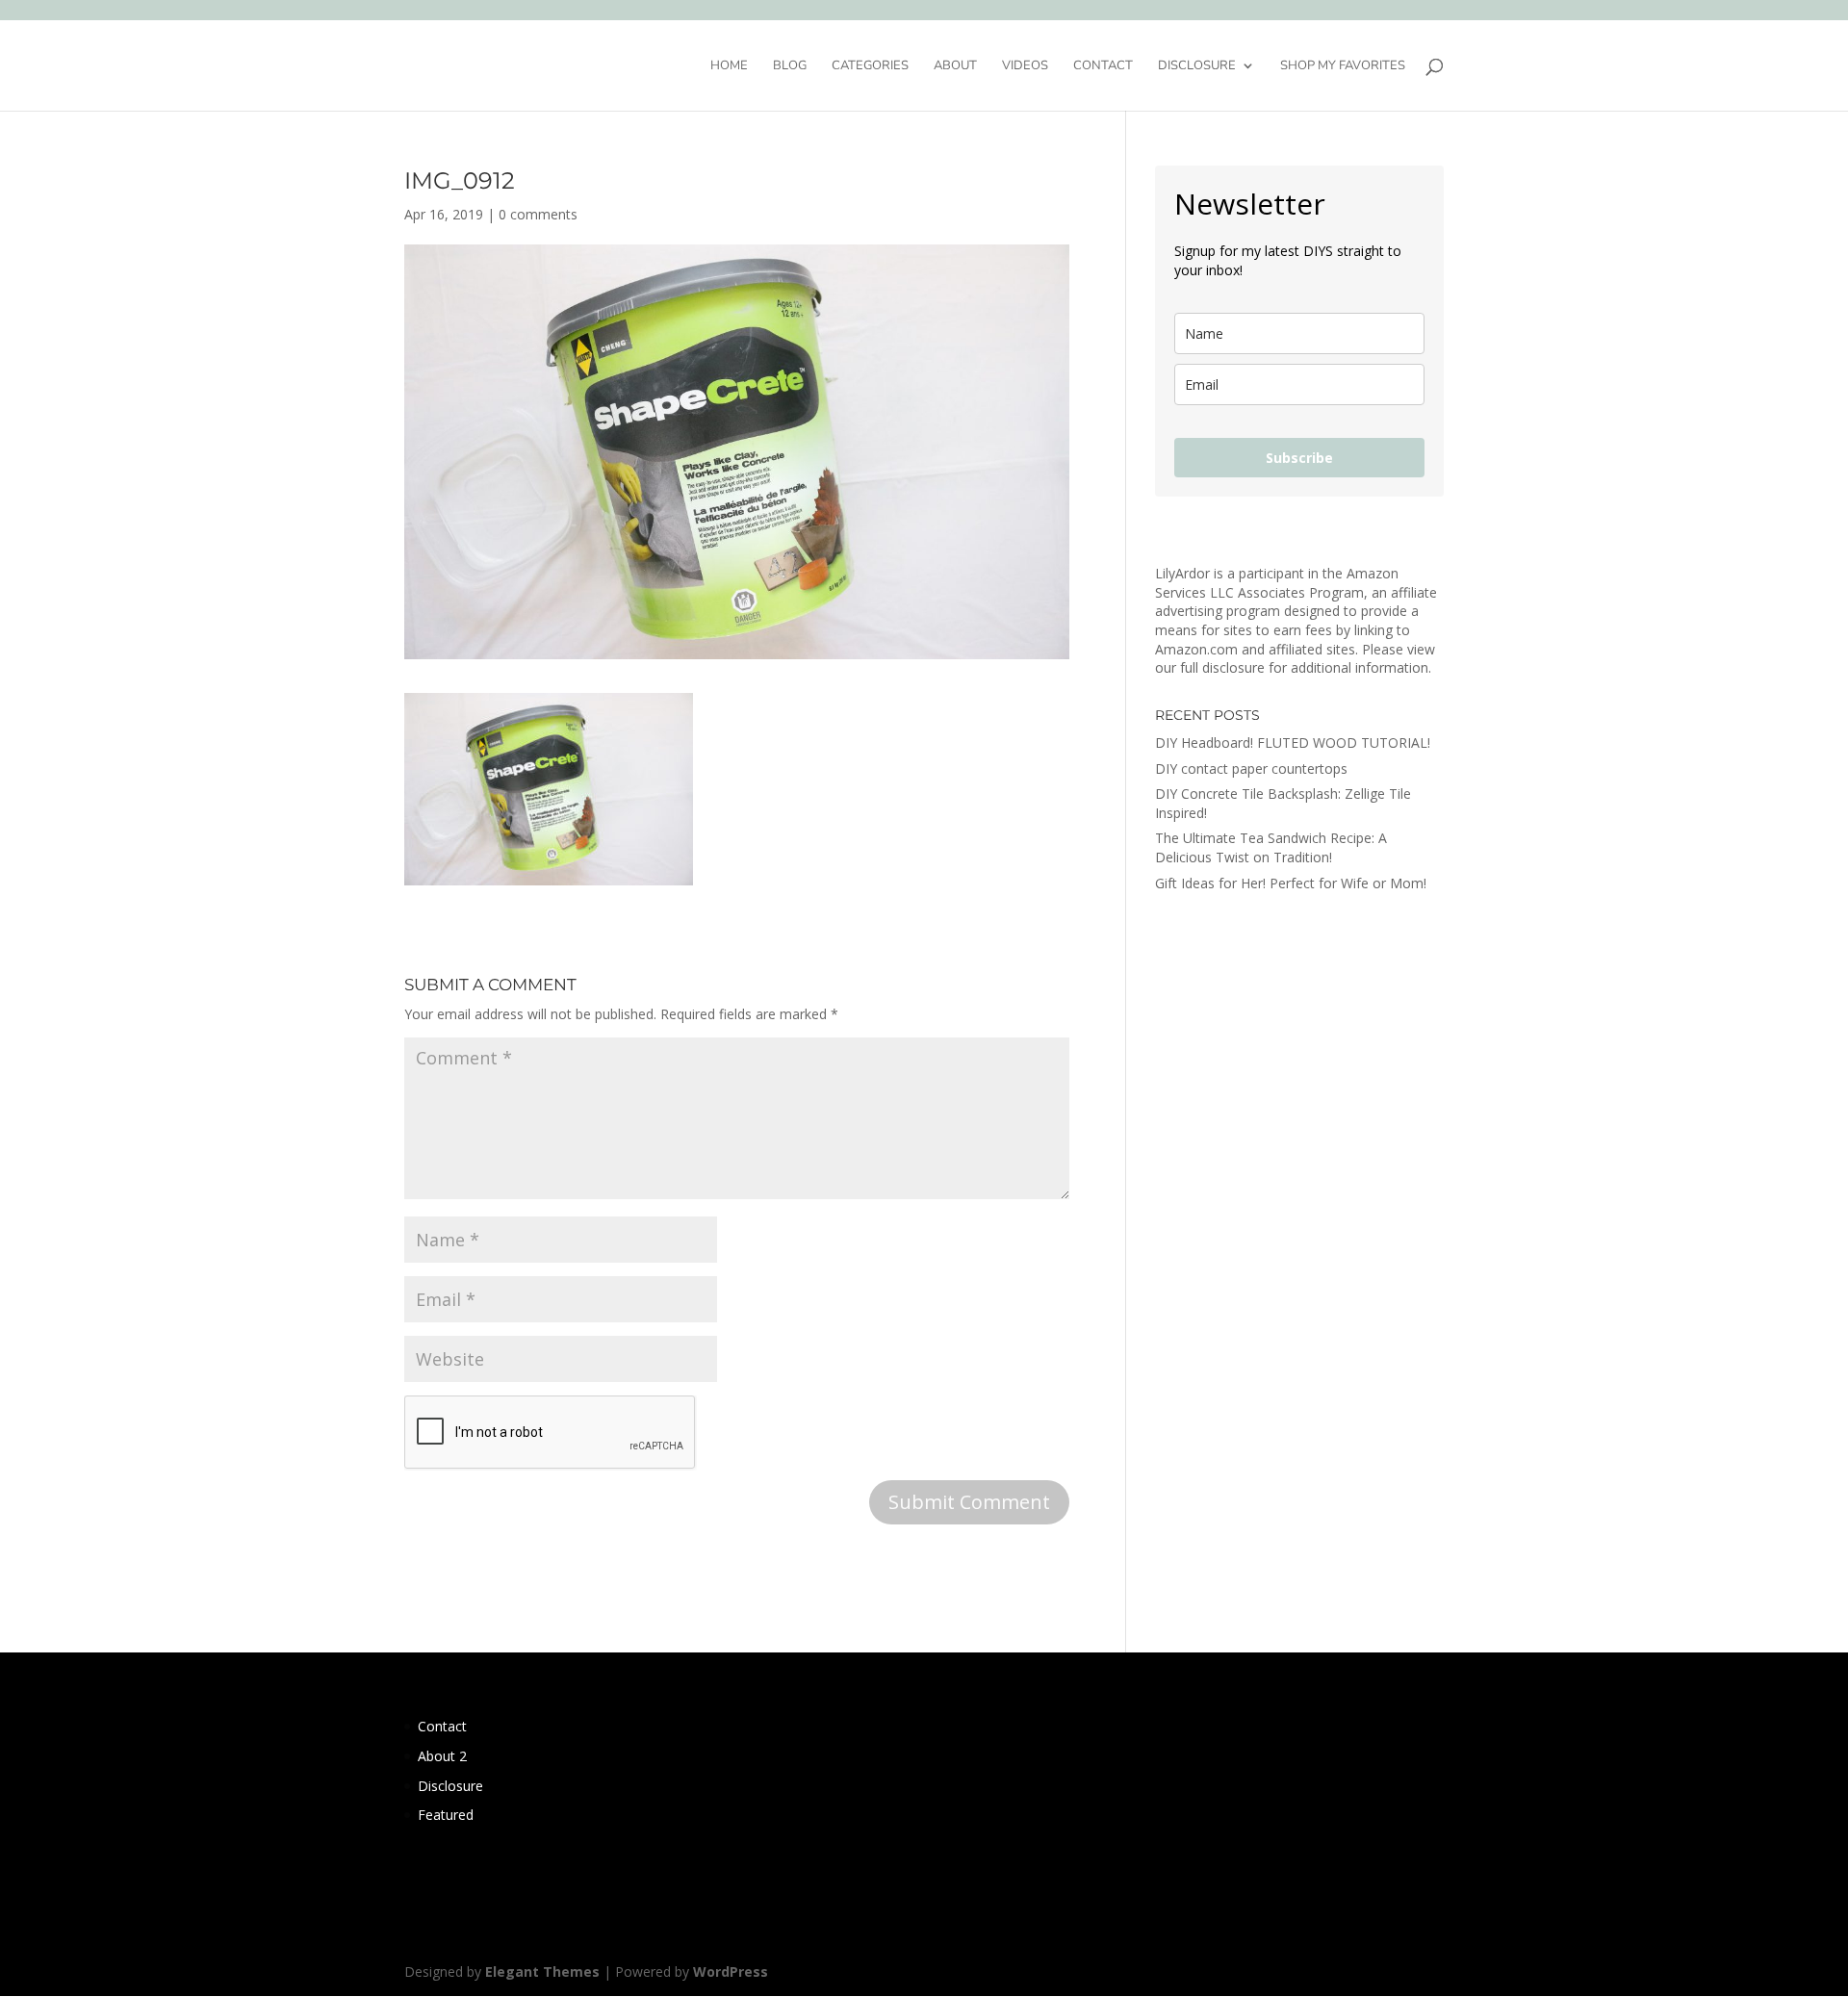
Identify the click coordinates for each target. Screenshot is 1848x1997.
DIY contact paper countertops (1251, 768)
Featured (446, 1815)
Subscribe (1299, 458)
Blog (790, 66)
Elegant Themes (542, 1971)
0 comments (538, 214)
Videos (1025, 66)
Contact (1103, 66)
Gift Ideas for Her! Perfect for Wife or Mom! (1291, 883)
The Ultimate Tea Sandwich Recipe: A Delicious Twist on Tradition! (1271, 847)
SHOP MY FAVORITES (1343, 66)
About (955, 66)
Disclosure (1197, 66)
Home (729, 66)
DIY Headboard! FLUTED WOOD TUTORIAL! (1293, 742)
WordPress (731, 1971)
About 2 (442, 1756)
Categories (870, 66)
